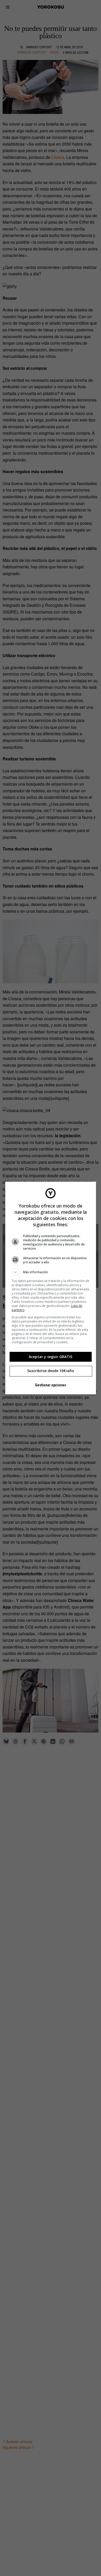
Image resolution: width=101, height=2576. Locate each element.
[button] (51, 1272)
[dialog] (51, 1288)
